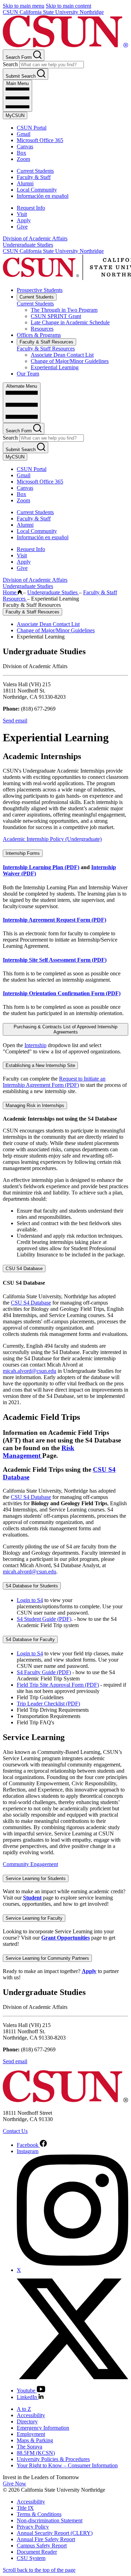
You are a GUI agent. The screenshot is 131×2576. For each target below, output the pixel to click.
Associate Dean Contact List (62, 355)
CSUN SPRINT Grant (56, 316)
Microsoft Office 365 (40, 140)
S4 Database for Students (32, 1586)
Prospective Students (40, 290)
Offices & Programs (39, 335)
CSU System (31, 2558)
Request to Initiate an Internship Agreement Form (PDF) (54, 1082)
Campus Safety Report (42, 2546)
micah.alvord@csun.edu (30, 1371)
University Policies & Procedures (53, 2459)
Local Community (37, 190)
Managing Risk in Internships (35, 1105)
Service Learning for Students (36, 1878)
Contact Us (15, 2131)
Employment (31, 2434)
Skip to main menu (24, 6)
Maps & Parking (35, 2440)
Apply (24, 220)
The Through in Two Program (64, 310)
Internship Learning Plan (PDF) (41, 867)
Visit (22, 214)
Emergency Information (43, 2428)
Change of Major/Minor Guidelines (70, 361)
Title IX (25, 2508)
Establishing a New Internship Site (40, 1065)
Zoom (23, 159)
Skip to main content (68, 6)
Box (21, 153)
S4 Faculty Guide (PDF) (44, 1672)
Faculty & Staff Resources (46, 342)
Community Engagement (30, 1864)
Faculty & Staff (34, 177)
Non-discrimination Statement (50, 2520)
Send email (15, 721)
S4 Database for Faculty (30, 1639)
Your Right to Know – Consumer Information (67, 2465)
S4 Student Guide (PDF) (44, 1619)
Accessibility (31, 2415)
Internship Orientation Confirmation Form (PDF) (62, 993)
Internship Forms (23, 853)
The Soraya (30, 2447)
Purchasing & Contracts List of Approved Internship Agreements (65, 1029)
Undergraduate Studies (28, 245)
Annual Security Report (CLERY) (55, 2533)
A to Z (24, 2409)
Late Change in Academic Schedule (70, 322)
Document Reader (37, 2552)
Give (22, 227)
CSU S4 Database (24, 1268)
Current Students (35, 171)
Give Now (14, 2484)
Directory (27, 2422)
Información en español (43, 196)
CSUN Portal (32, 128)
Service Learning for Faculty (34, 1918)
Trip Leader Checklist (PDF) (48, 1704)
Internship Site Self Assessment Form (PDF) (55, 960)
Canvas (25, 146)
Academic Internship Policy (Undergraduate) (52, 839)
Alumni (25, 183)
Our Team (28, 374)
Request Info (31, 208)
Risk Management (39, 1452)
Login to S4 (30, 1600)
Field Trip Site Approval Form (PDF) (58, 1685)
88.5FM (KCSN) (36, 2453)
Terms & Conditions (39, 2514)
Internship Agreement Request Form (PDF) (54, 920)
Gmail (24, 134)
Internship (35, 1045)
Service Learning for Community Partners (47, 1958)
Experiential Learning (55, 367)
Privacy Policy (33, 2527)
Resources (42, 329)
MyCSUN (15, 115)
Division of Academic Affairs (35, 238)
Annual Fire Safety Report (46, 2539)
